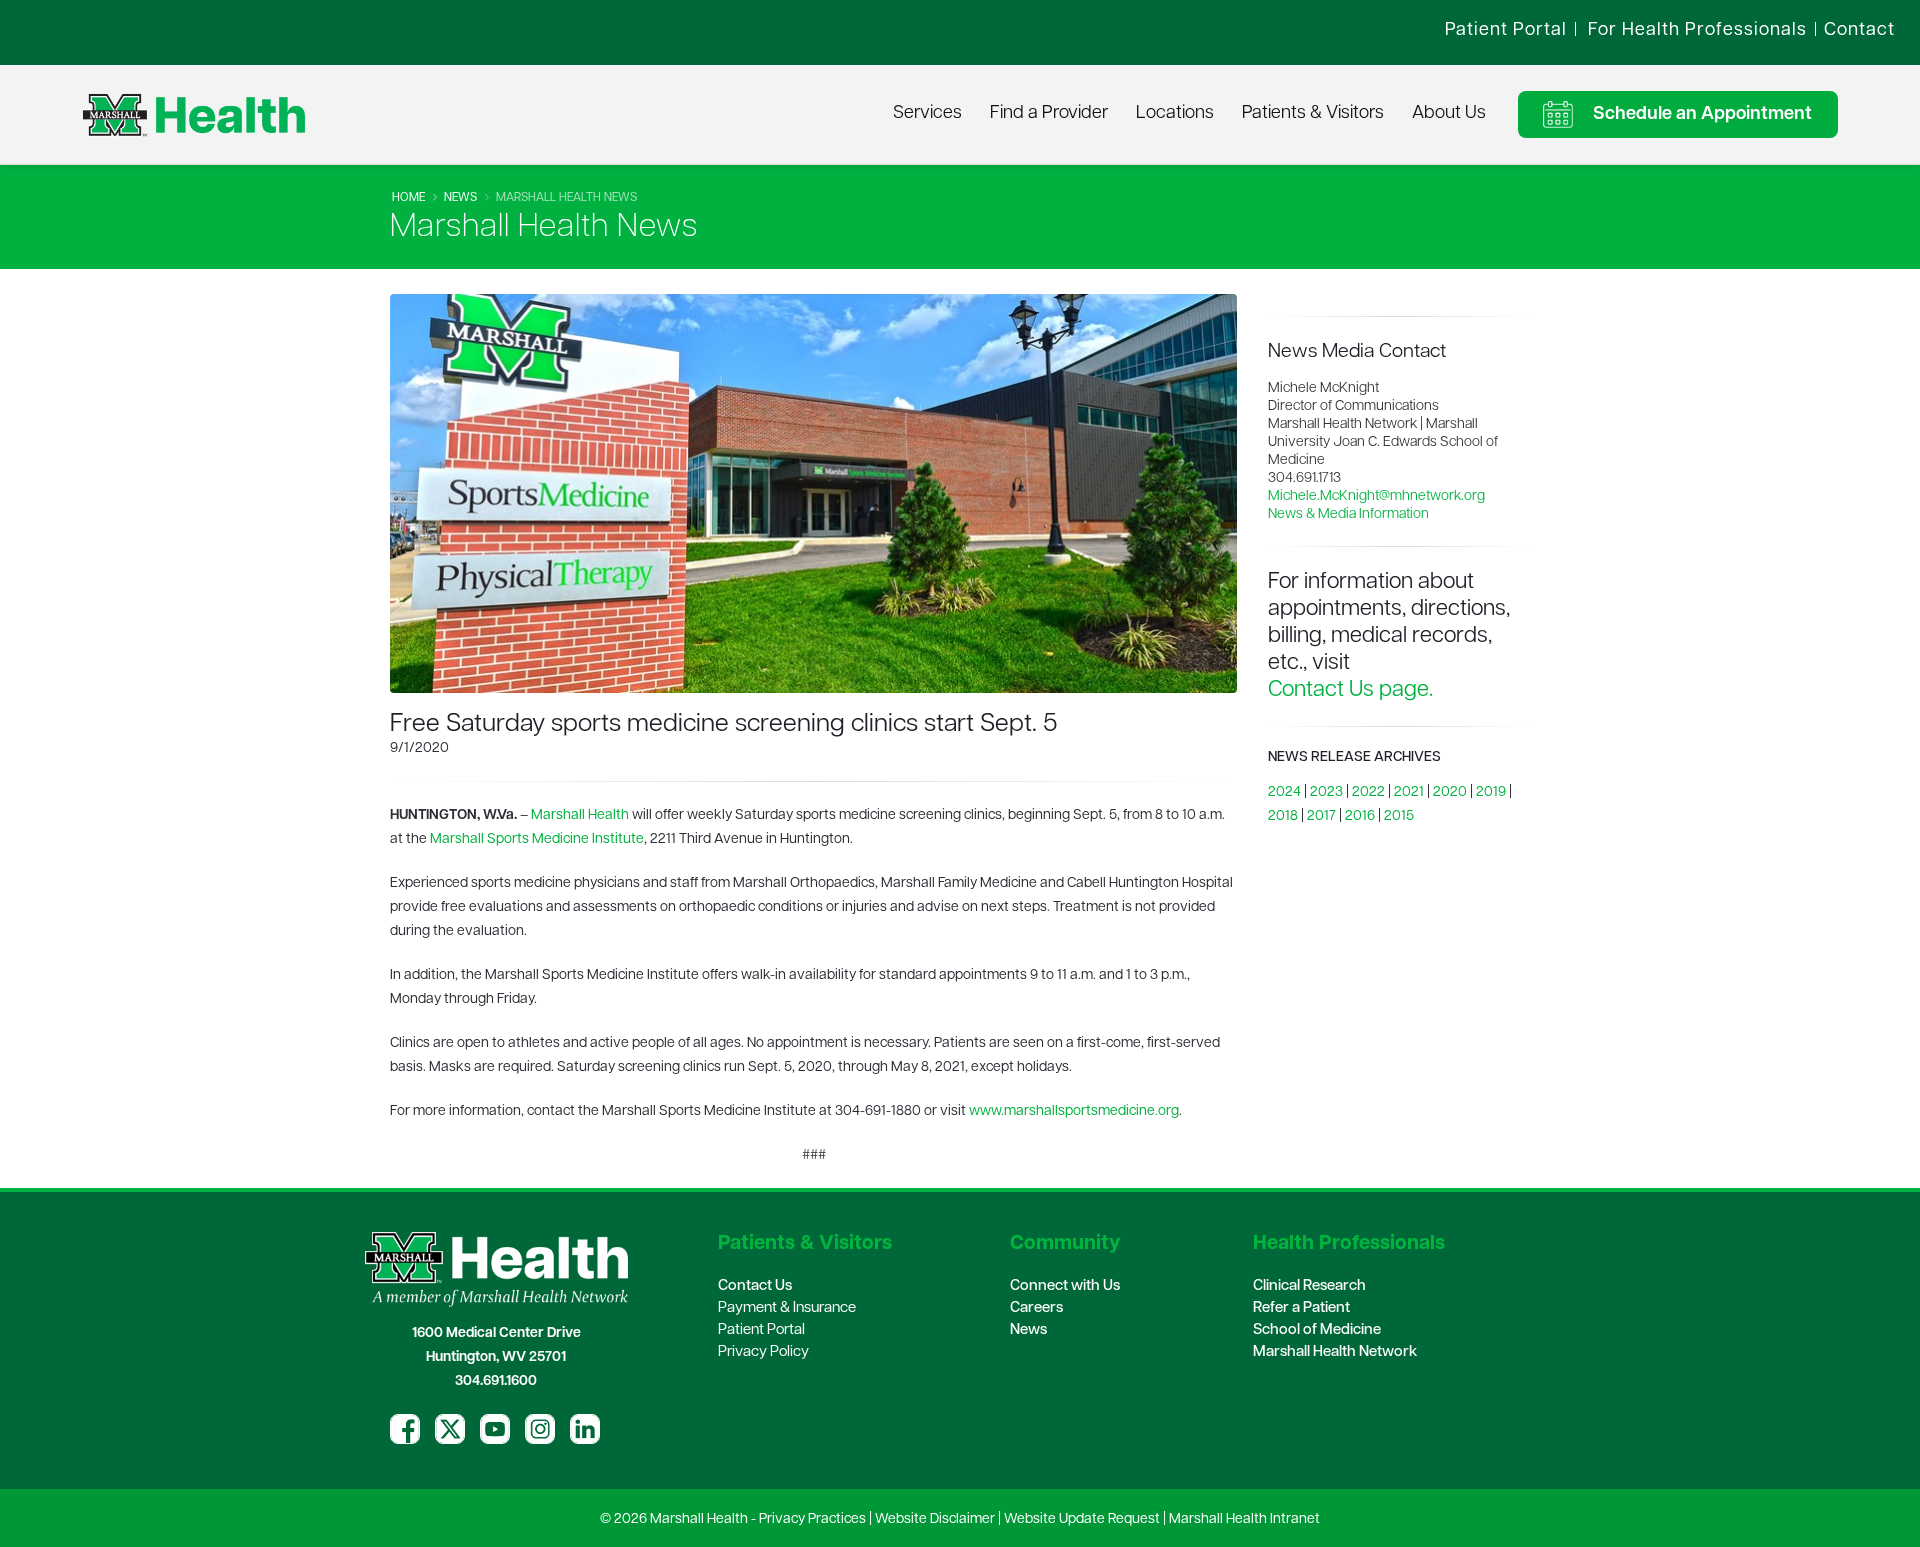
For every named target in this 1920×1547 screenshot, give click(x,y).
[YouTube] (495, 1429)
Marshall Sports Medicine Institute (537, 839)
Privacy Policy (763, 1352)
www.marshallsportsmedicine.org (1074, 1111)
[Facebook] (405, 1429)
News (460, 198)
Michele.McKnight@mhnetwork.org (1376, 496)
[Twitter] (450, 1429)
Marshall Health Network (1335, 1352)
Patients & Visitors (1313, 114)
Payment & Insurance (787, 1308)
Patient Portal (761, 1330)
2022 (1368, 792)
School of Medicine (1317, 1330)
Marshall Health (580, 815)
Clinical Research (1309, 1286)
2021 (1409, 792)
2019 (1491, 792)
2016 (1360, 816)
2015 (1399, 816)
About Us (1449, 114)
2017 (1321, 816)
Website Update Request (1082, 1519)
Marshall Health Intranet (1244, 1519)
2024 (1284, 792)
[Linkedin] (585, 1429)
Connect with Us (1065, 1286)
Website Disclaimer (935, 1519)
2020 (1450, 792)
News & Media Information (1348, 514)
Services (927, 114)
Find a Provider (1049, 114)
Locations (1175, 114)
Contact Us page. (1350, 690)
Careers (1036, 1308)
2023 (1326, 792)
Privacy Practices (812, 1519)
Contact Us (755, 1286)
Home (408, 198)
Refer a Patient (1301, 1308)
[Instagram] (540, 1429)
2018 (1283, 816)
